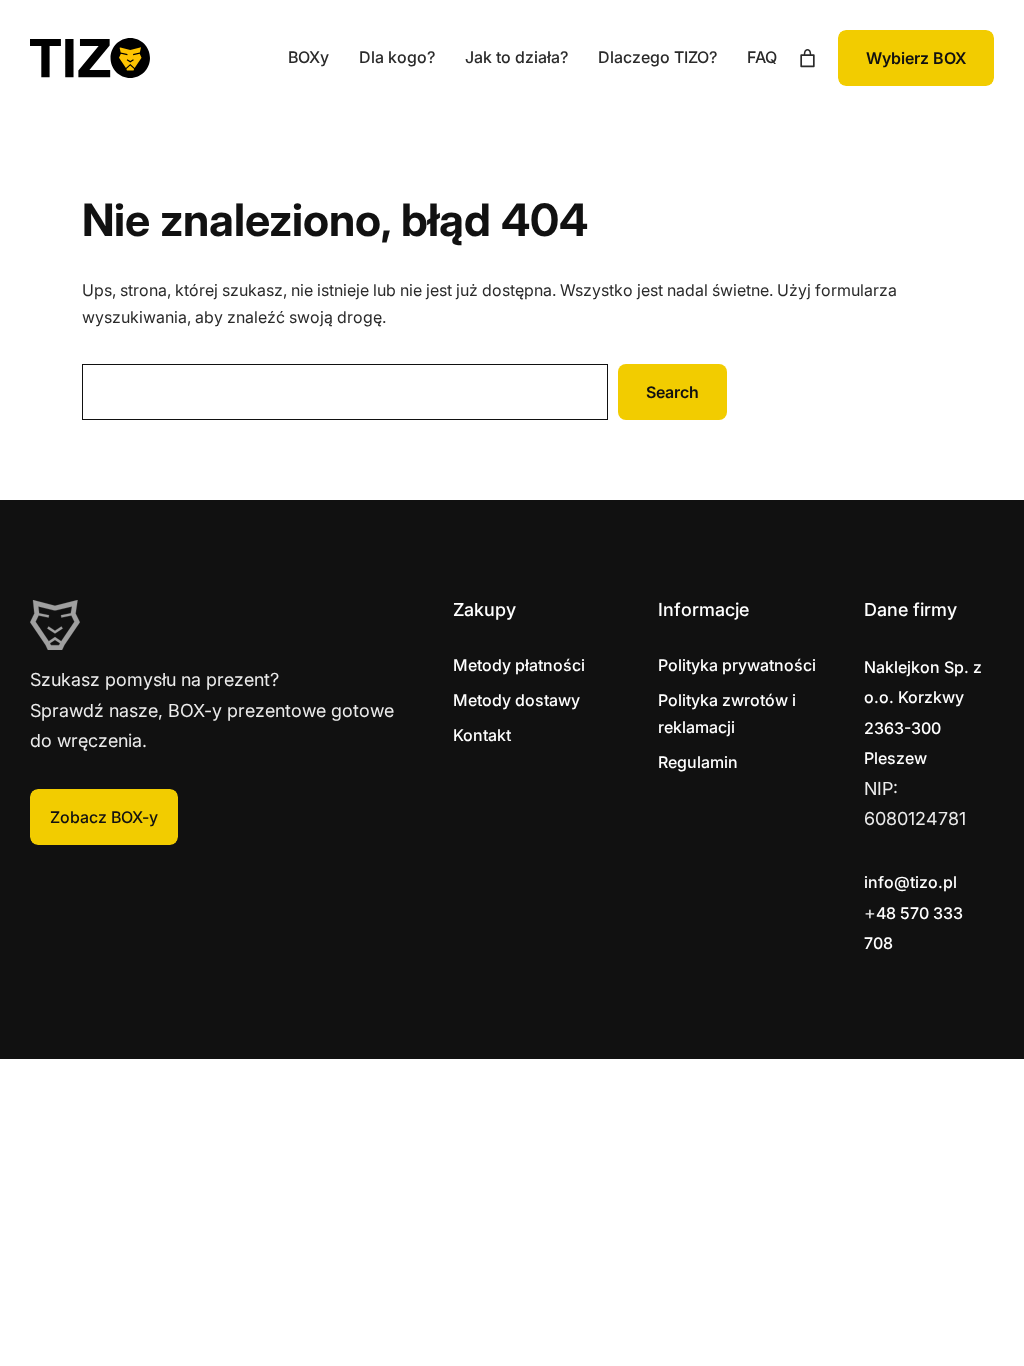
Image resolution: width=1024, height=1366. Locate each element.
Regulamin (698, 762)
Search (672, 392)
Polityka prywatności (737, 665)
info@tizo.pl (910, 882)
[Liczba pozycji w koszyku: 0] (807, 58)
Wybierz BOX (916, 58)
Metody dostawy (516, 700)
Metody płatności (519, 665)
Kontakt (482, 735)
